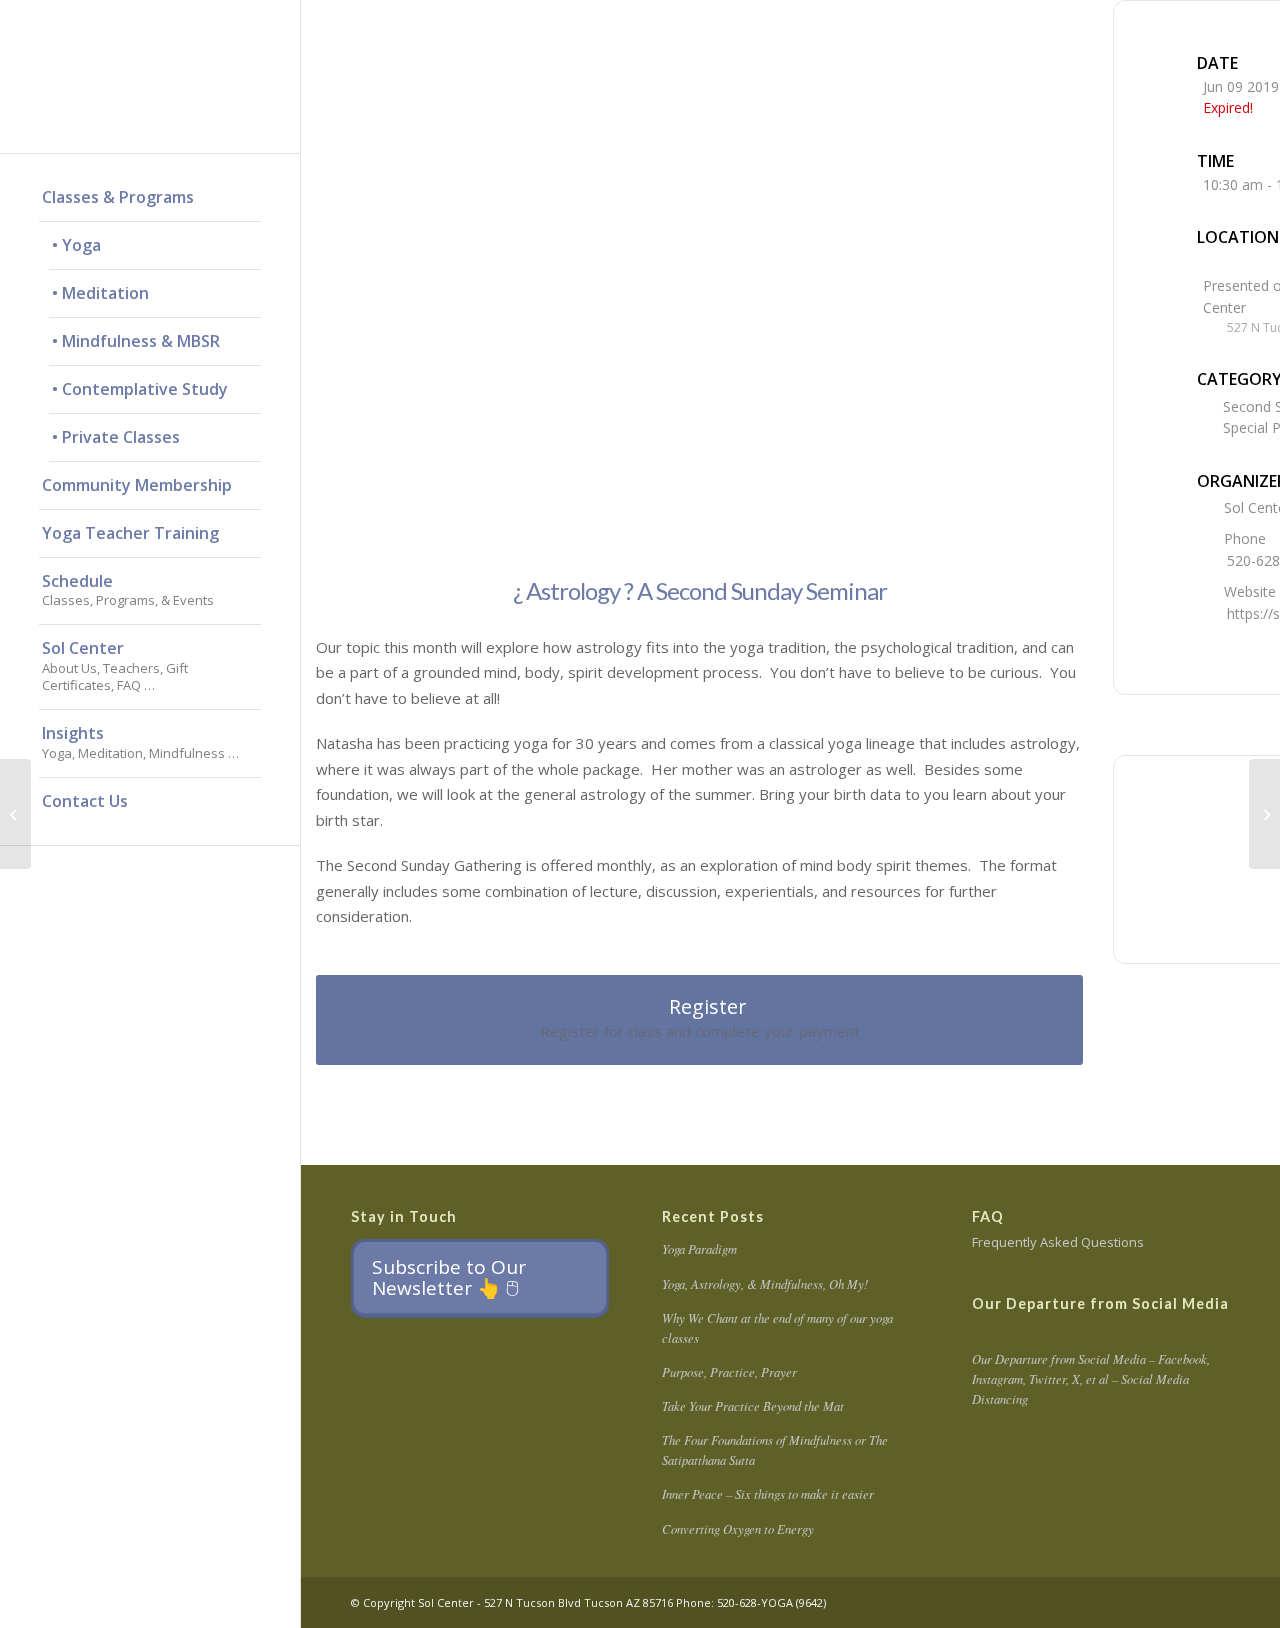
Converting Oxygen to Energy (738, 1528)
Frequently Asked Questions (1058, 1242)
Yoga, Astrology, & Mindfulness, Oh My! (765, 1283)
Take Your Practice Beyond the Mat (753, 1405)
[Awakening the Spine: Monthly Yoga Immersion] (1264, 814)
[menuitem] (150, 198)
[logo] (150, 76)
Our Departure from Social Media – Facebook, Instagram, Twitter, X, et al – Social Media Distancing (1091, 1378)
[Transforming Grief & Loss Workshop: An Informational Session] (15, 814)
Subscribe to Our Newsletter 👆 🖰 (449, 1277)
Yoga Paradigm (699, 1248)
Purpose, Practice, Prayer (729, 1371)
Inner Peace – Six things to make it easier (768, 1493)
